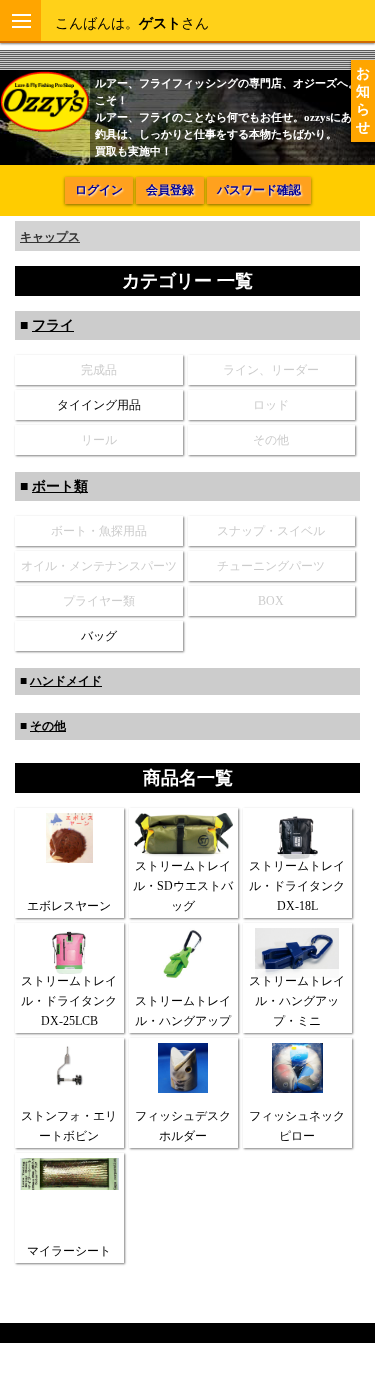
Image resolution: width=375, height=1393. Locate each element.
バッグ (99, 636)
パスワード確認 (259, 190)
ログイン (99, 190)
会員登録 (170, 190)
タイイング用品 (99, 405)
